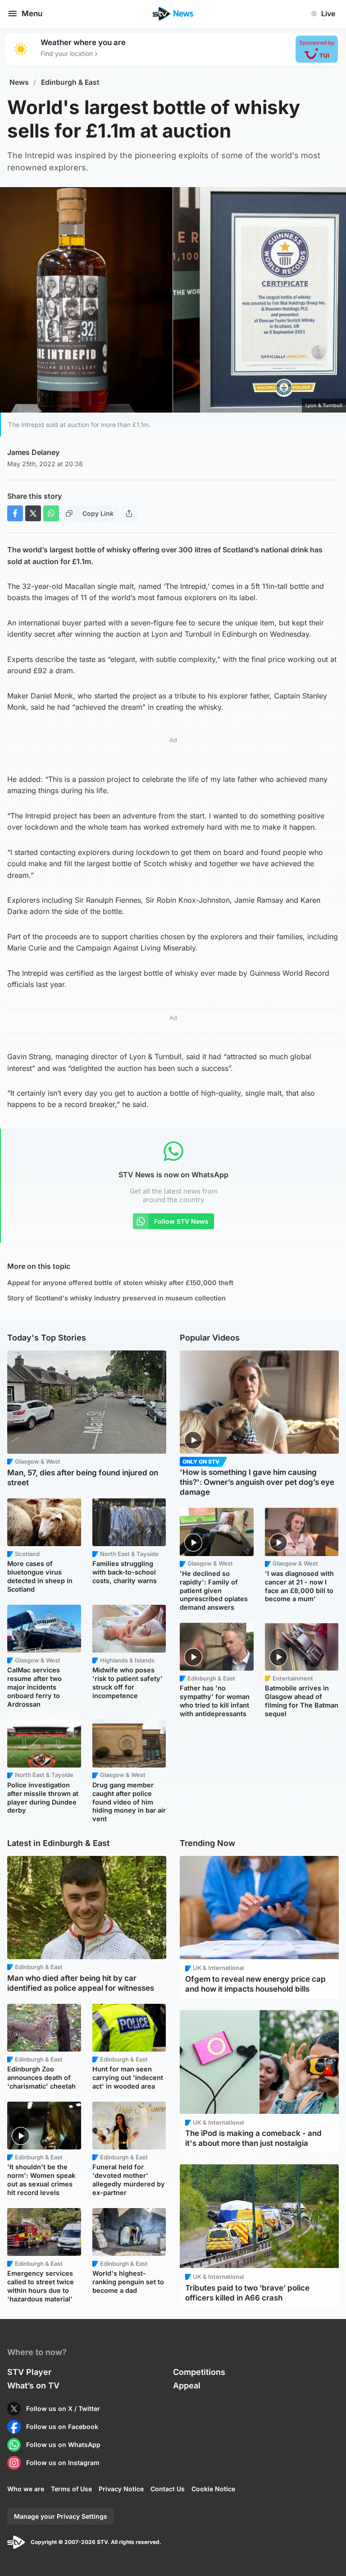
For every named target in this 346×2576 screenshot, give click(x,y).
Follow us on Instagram (63, 2463)
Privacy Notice (121, 2489)
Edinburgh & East (70, 82)
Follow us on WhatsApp (63, 2445)
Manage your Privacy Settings (61, 2516)
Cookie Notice (213, 2489)
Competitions (199, 2372)
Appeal (187, 2385)
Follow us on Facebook (62, 2427)
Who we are (26, 2489)
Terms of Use (71, 2489)
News (19, 82)
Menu (32, 14)
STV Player (29, 2372)
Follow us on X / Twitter (63, 2408)
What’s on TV (33, 2385)
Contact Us (168, 2489)
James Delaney (33, 452)
